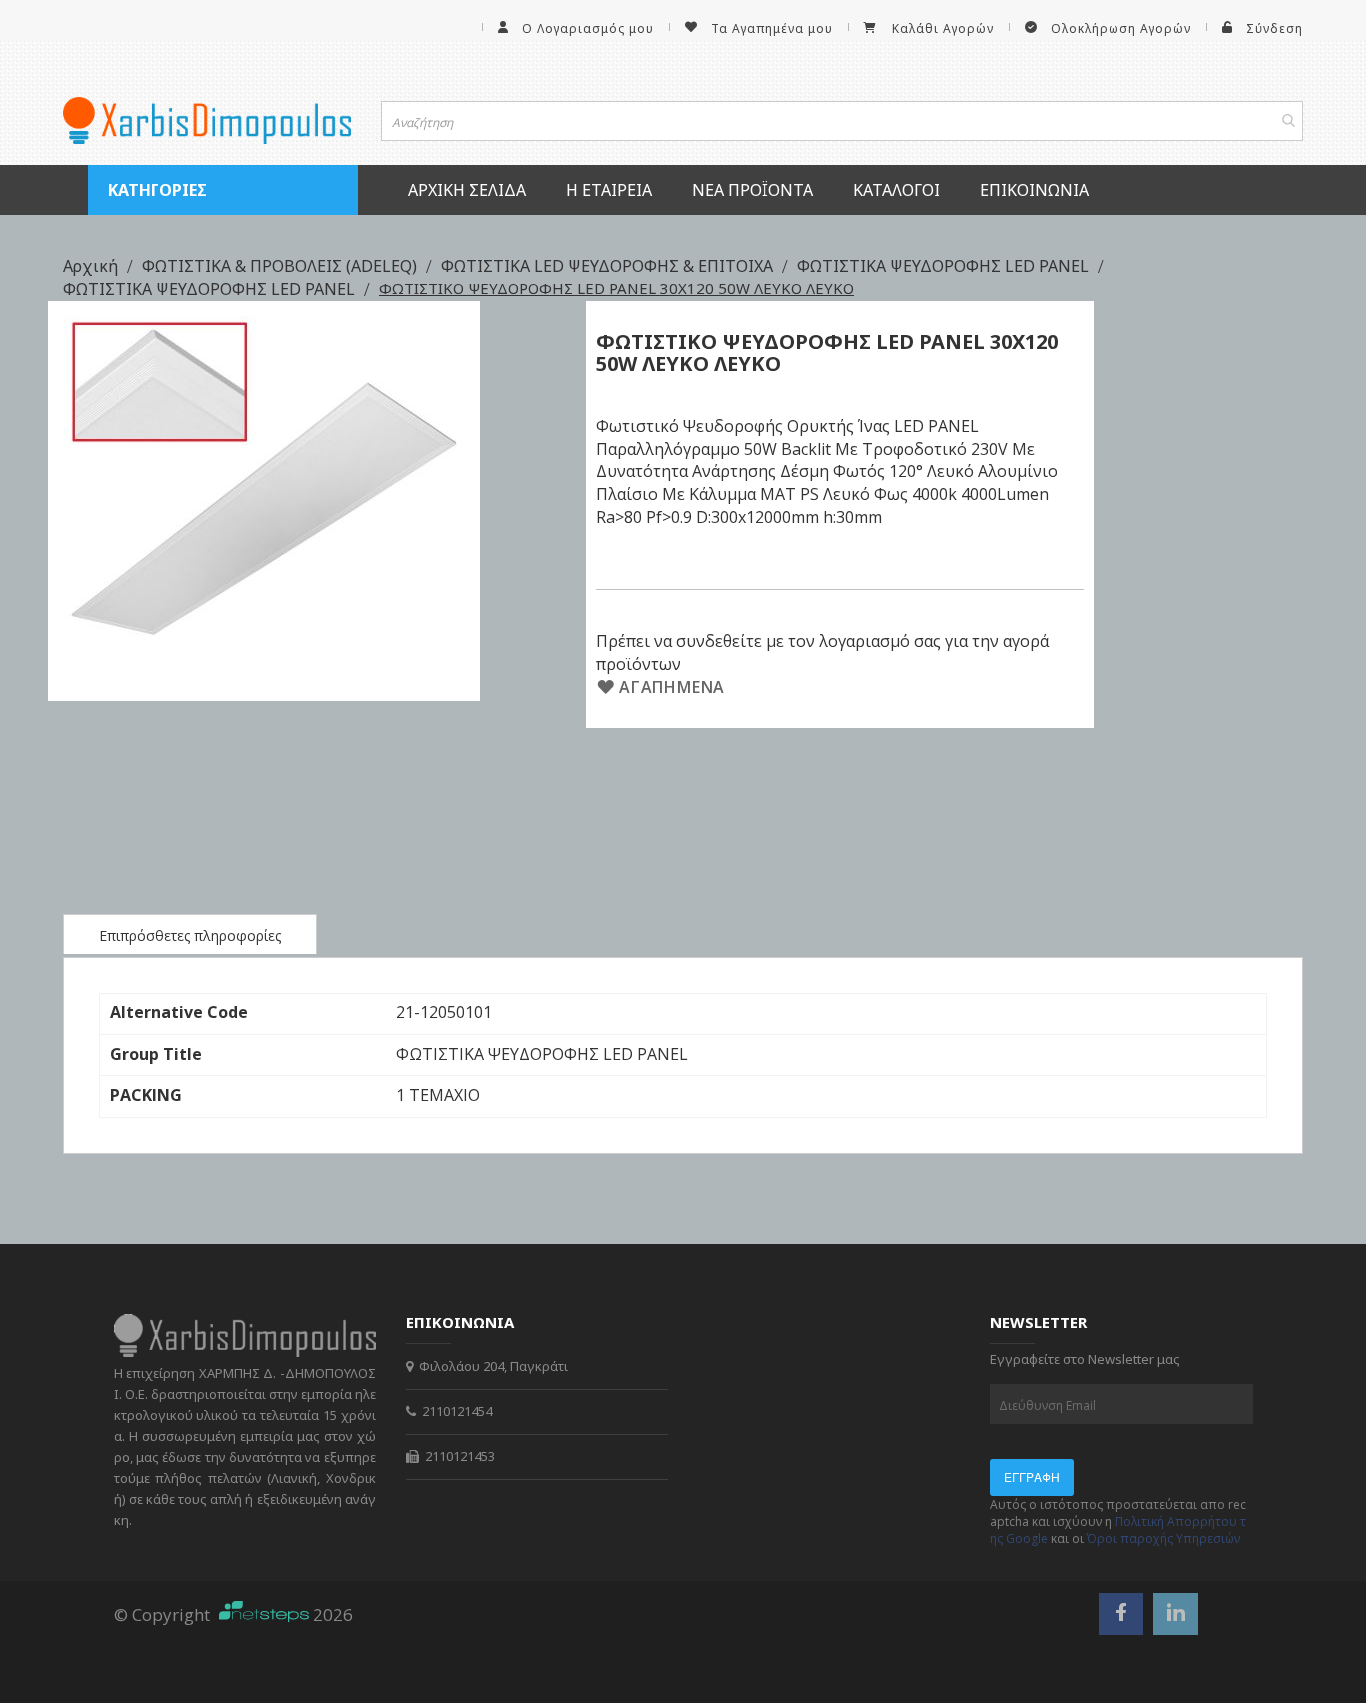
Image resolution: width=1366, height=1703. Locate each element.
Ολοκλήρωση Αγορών (1121, 28)
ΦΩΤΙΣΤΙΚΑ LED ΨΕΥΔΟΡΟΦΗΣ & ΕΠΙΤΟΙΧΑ (609, 266)
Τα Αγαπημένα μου (772, 28)
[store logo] (207, 120)
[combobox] (842, 121)
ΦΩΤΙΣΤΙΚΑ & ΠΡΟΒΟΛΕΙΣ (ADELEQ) (281, 266)
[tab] (190, 934)
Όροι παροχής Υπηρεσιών (1163, 1538)
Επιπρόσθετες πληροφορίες (190, 935)
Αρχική (92, 266)
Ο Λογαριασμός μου (588, 28)
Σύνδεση (1274, 28)
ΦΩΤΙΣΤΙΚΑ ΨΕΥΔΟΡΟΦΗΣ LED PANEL (945, 266)
